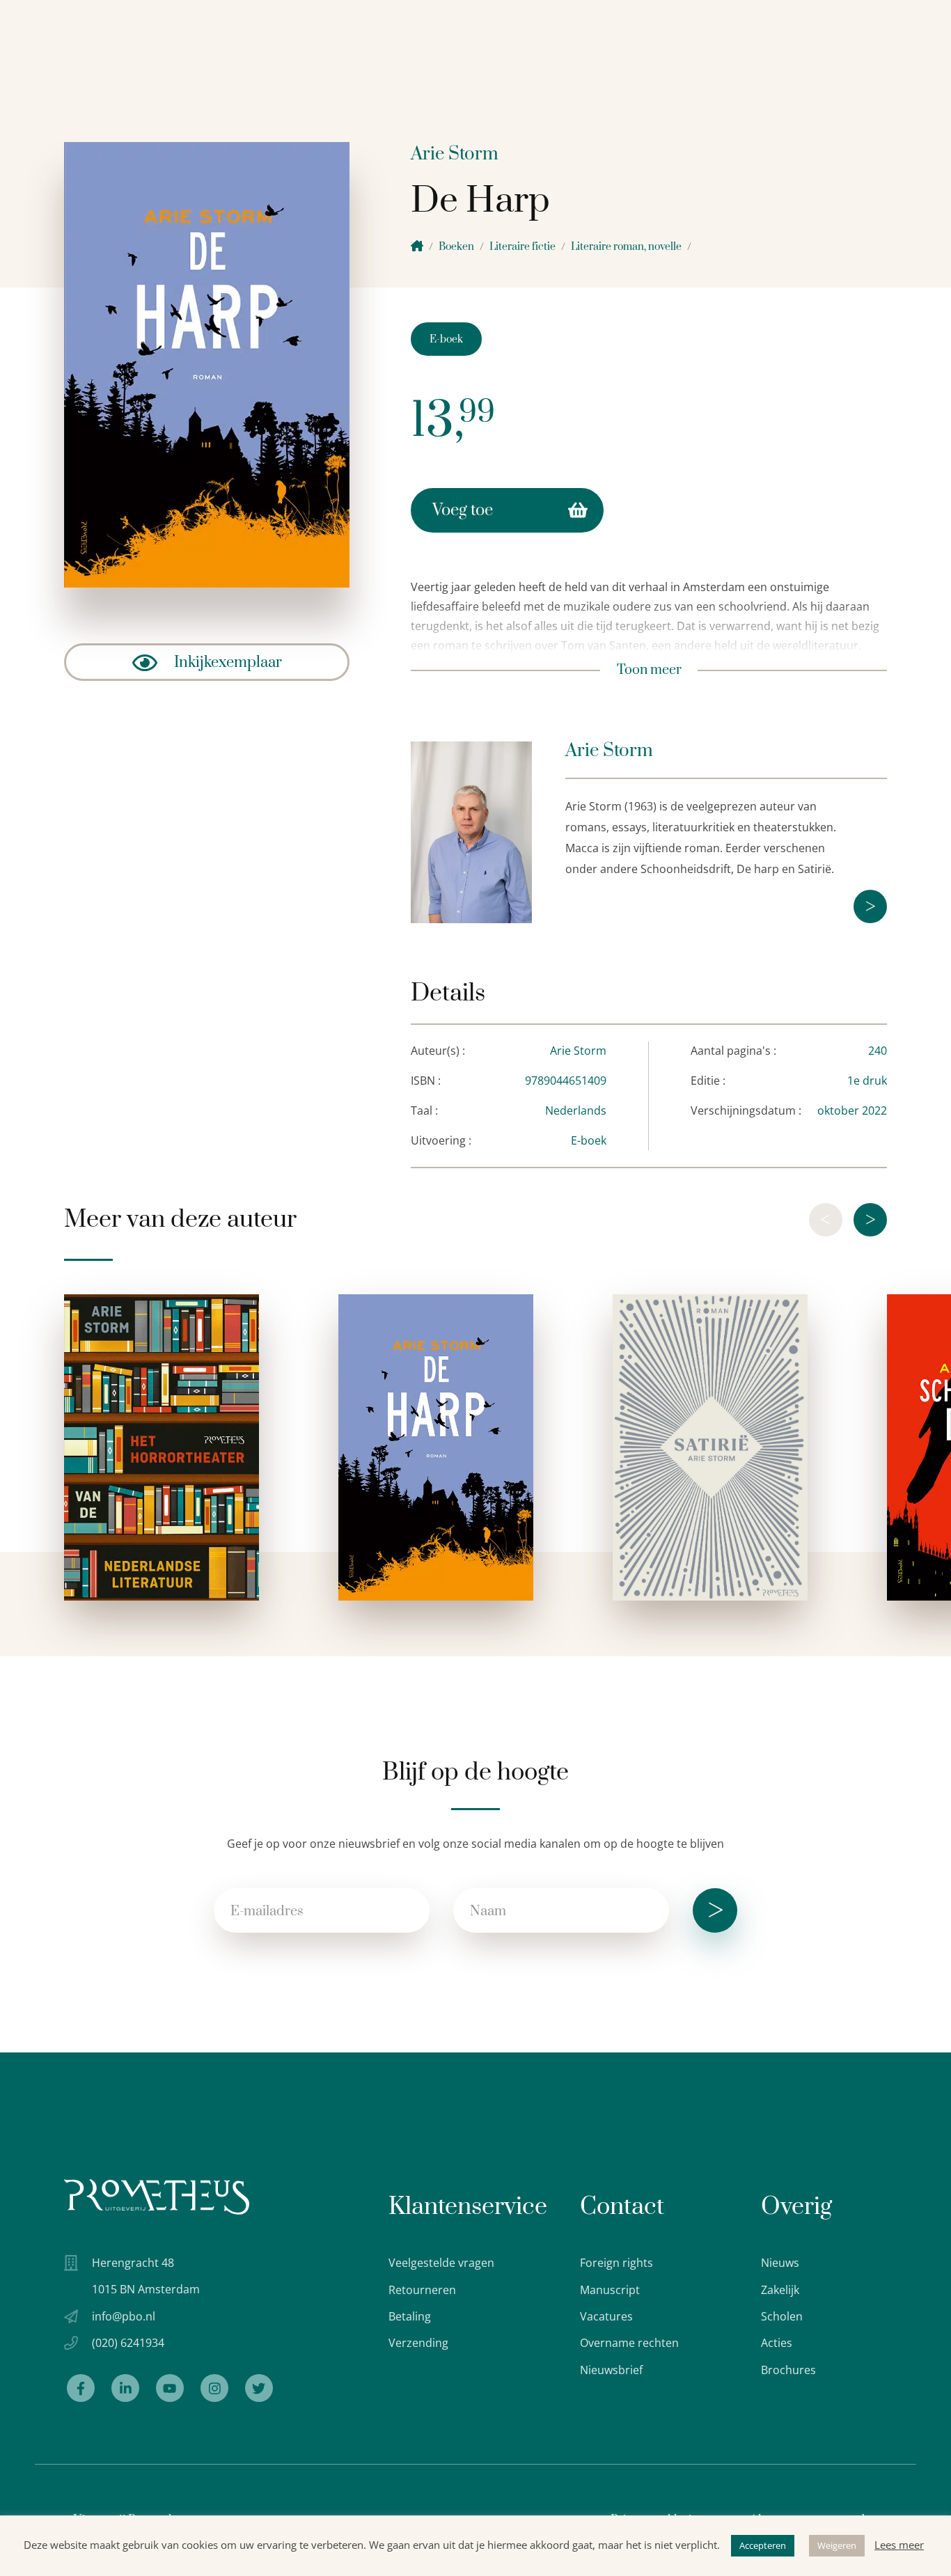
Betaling (410, 2316)
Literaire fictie (522, 247)
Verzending (418, 2343)
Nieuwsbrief (611, 2370)
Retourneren (422, 2290)
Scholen (782, 2316)
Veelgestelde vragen (441, 2263)
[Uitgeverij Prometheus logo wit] (157, 2197)
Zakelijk (780, 2290)
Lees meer (899, 2545)
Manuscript (610, 2290)
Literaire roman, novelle (626, 247)
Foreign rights (616, 2263)
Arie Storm (455, 154)
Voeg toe (463, 510)
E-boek (446, 339)
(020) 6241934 (128, 2343)
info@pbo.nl (124, 2316)
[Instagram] (214, 2388)
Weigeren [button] (837, 2545)
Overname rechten (629, 2343)
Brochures (788, 2370)
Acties (777, 2343)
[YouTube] (170, 2388)
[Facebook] (81, 2388)
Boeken (456, 247)
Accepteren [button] (763, 2545)
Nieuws (780, 2263)
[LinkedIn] (125, 2388)
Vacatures (606, 2316)
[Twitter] (259, 2388)
